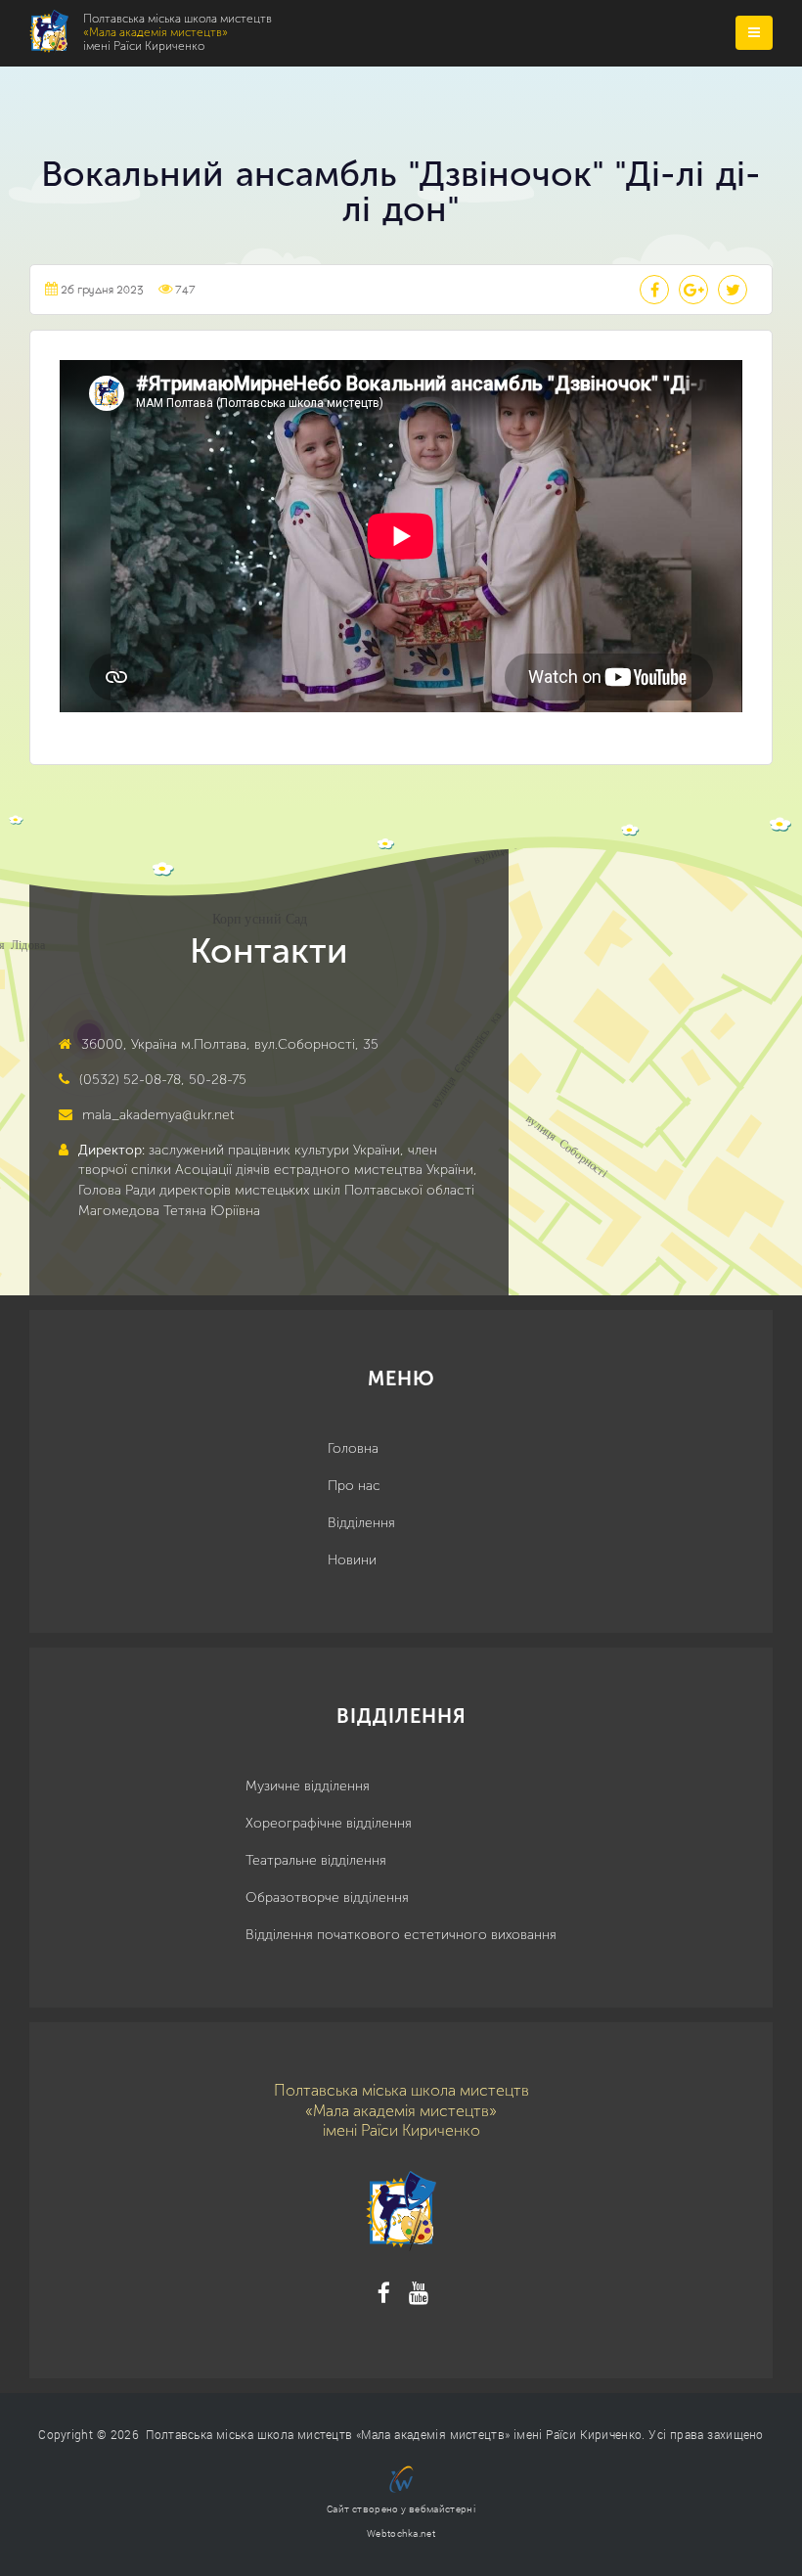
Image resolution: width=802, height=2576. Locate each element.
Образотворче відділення (327, 1898)
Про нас (354, 1486)
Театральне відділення (316, 1860)
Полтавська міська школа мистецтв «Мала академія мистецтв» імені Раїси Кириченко (394, 2434)
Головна (353, 1448)
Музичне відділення (308, 1786)
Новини (352, 1560)
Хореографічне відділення (329, 1823)
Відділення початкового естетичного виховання (401, 1935)
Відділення (361, 1523)
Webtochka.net (401, 2533)
